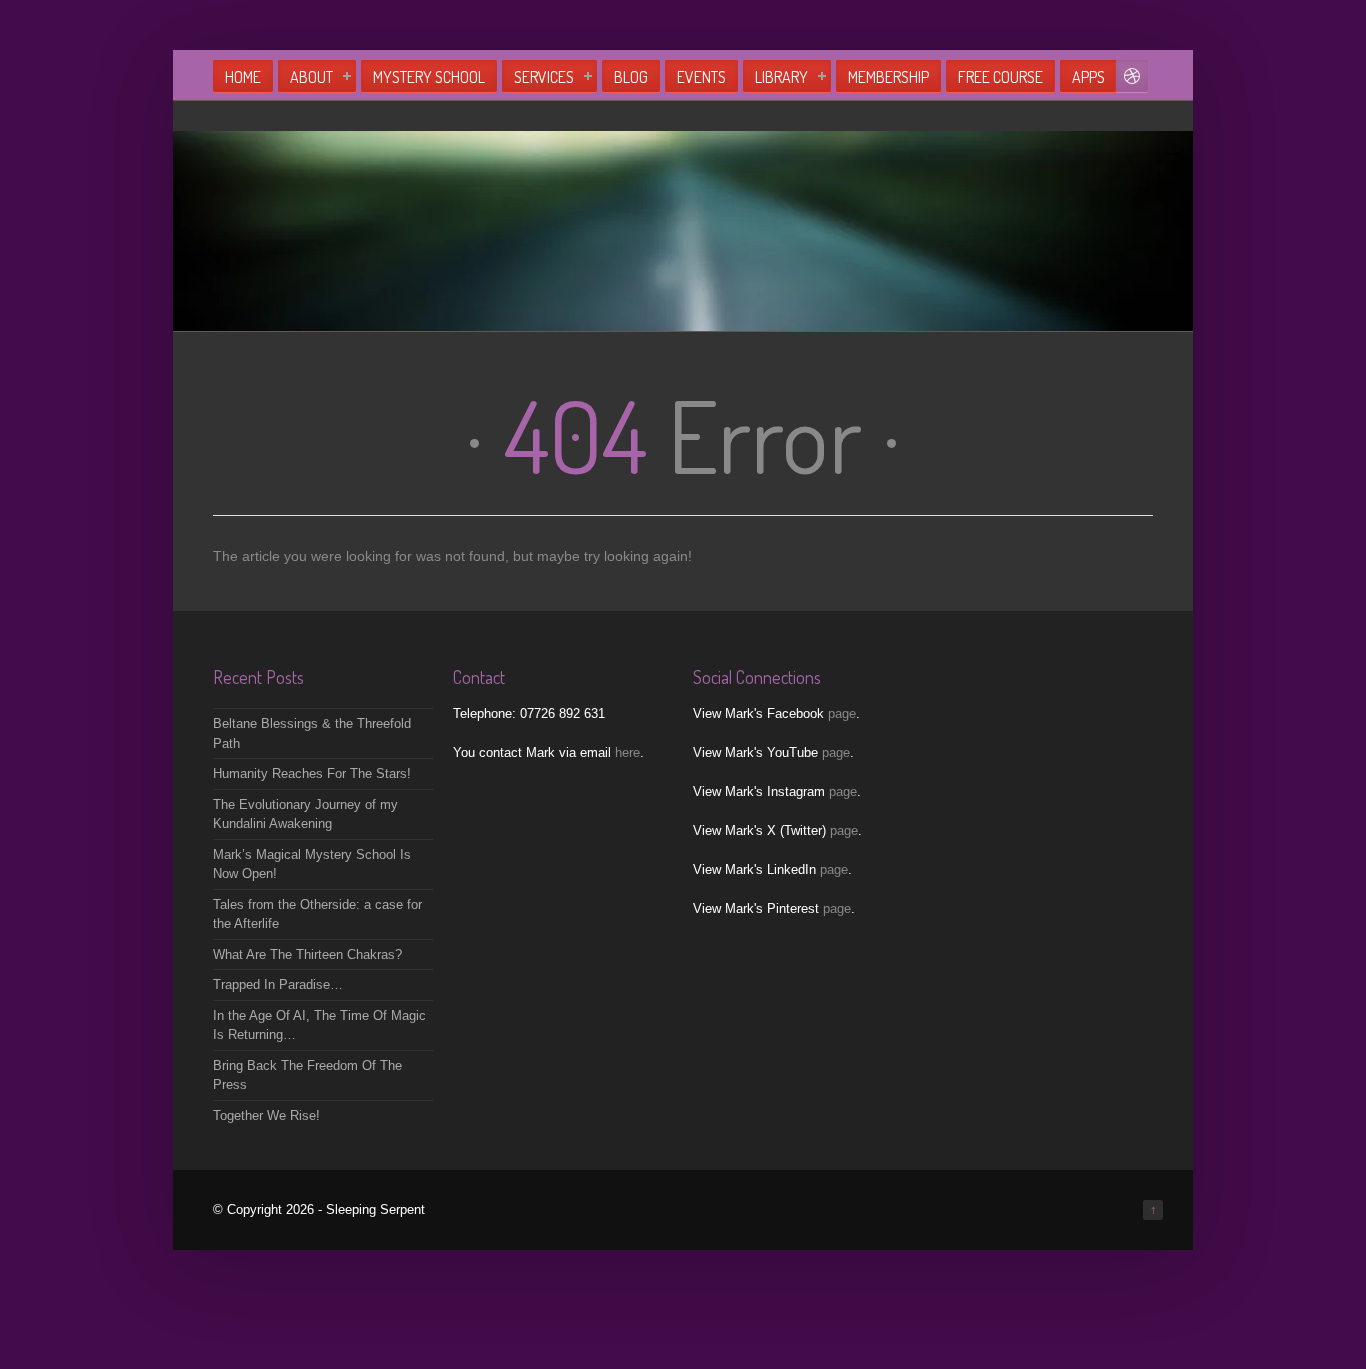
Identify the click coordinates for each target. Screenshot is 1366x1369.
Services (544, 77)
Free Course (1000, 77)
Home (243, 77)
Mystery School (429, 77)
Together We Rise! (266, 1115)
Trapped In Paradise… (278, 984)
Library (781, 77)
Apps (1088, 77)
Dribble (1132, 76)
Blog (631, 77)
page (842, 713)
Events (701, 77)
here (627, 752)
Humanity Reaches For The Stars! (312, 773)
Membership (888, 77)
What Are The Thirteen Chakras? (307, 954)
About (311, 77)
